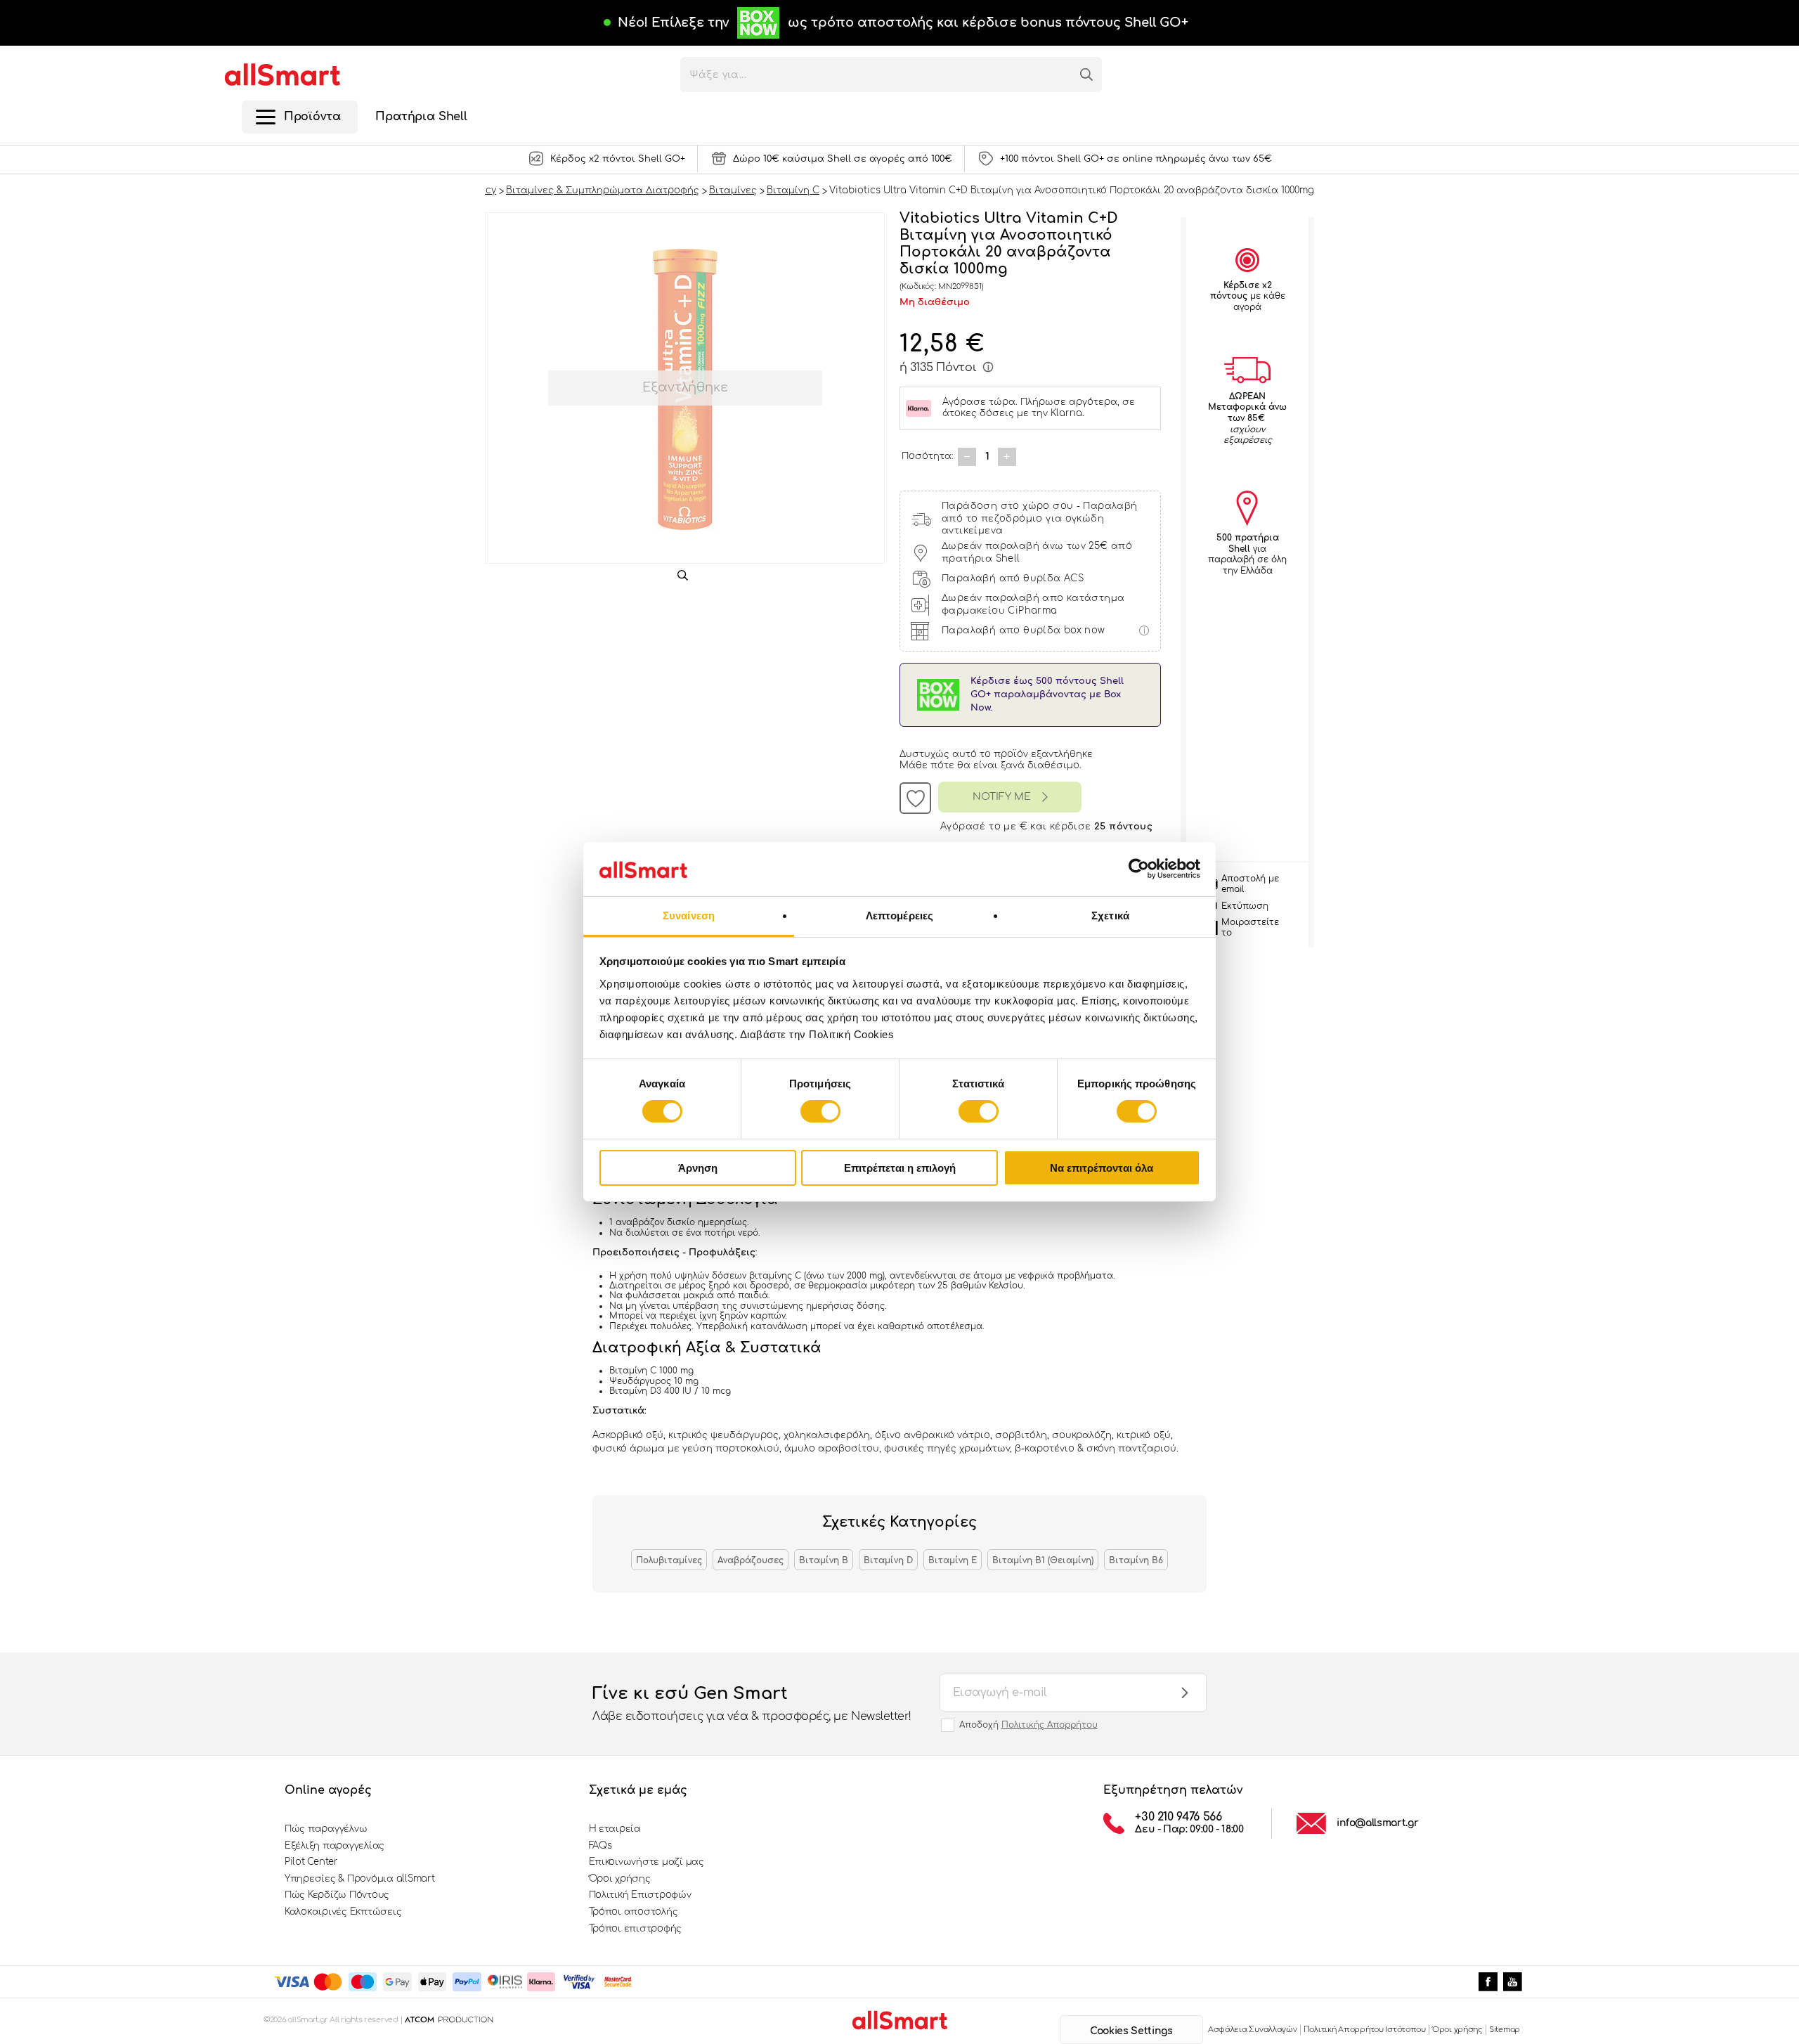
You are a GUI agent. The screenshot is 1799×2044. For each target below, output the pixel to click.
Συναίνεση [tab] (689, 916)
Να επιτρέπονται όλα (1102, 1168)
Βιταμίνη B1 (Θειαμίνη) (1043, 1560)
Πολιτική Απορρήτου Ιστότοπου (1365, 2030)
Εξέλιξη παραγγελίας (335, 1846)
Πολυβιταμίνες (669, 1560)
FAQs (600, 1846)
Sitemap (1505, 2030)
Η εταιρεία (615, 1829)
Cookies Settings (1131, 2031)
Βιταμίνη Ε (953, 1560)
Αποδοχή (1028, 1725)
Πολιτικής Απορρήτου (1050, 1725)
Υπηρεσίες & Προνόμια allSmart (359, 1879)
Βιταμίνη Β (824, 1560)
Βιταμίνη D (888, 1560)
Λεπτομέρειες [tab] (899, 916)
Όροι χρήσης (620, 1879)
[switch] (820, 1111)
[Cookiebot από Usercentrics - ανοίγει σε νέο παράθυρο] (1139, 869)
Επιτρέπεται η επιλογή (900, 1168)
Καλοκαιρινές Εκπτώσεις (343, 1912)
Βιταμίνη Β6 (1136, 1560)
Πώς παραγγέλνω (326, 1829)
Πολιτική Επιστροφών (640, 1895)
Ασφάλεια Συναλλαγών (1253, 2030)
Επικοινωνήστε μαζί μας (647, 1862)
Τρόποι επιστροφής (636, 1929)
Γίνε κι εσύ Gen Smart (752, 1703)
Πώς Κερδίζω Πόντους (337, 1895)
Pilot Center (311, 1862)
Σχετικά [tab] (1110, 916)
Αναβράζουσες (751, 1560)
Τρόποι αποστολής (634, 1912)
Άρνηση (698, 1168)
